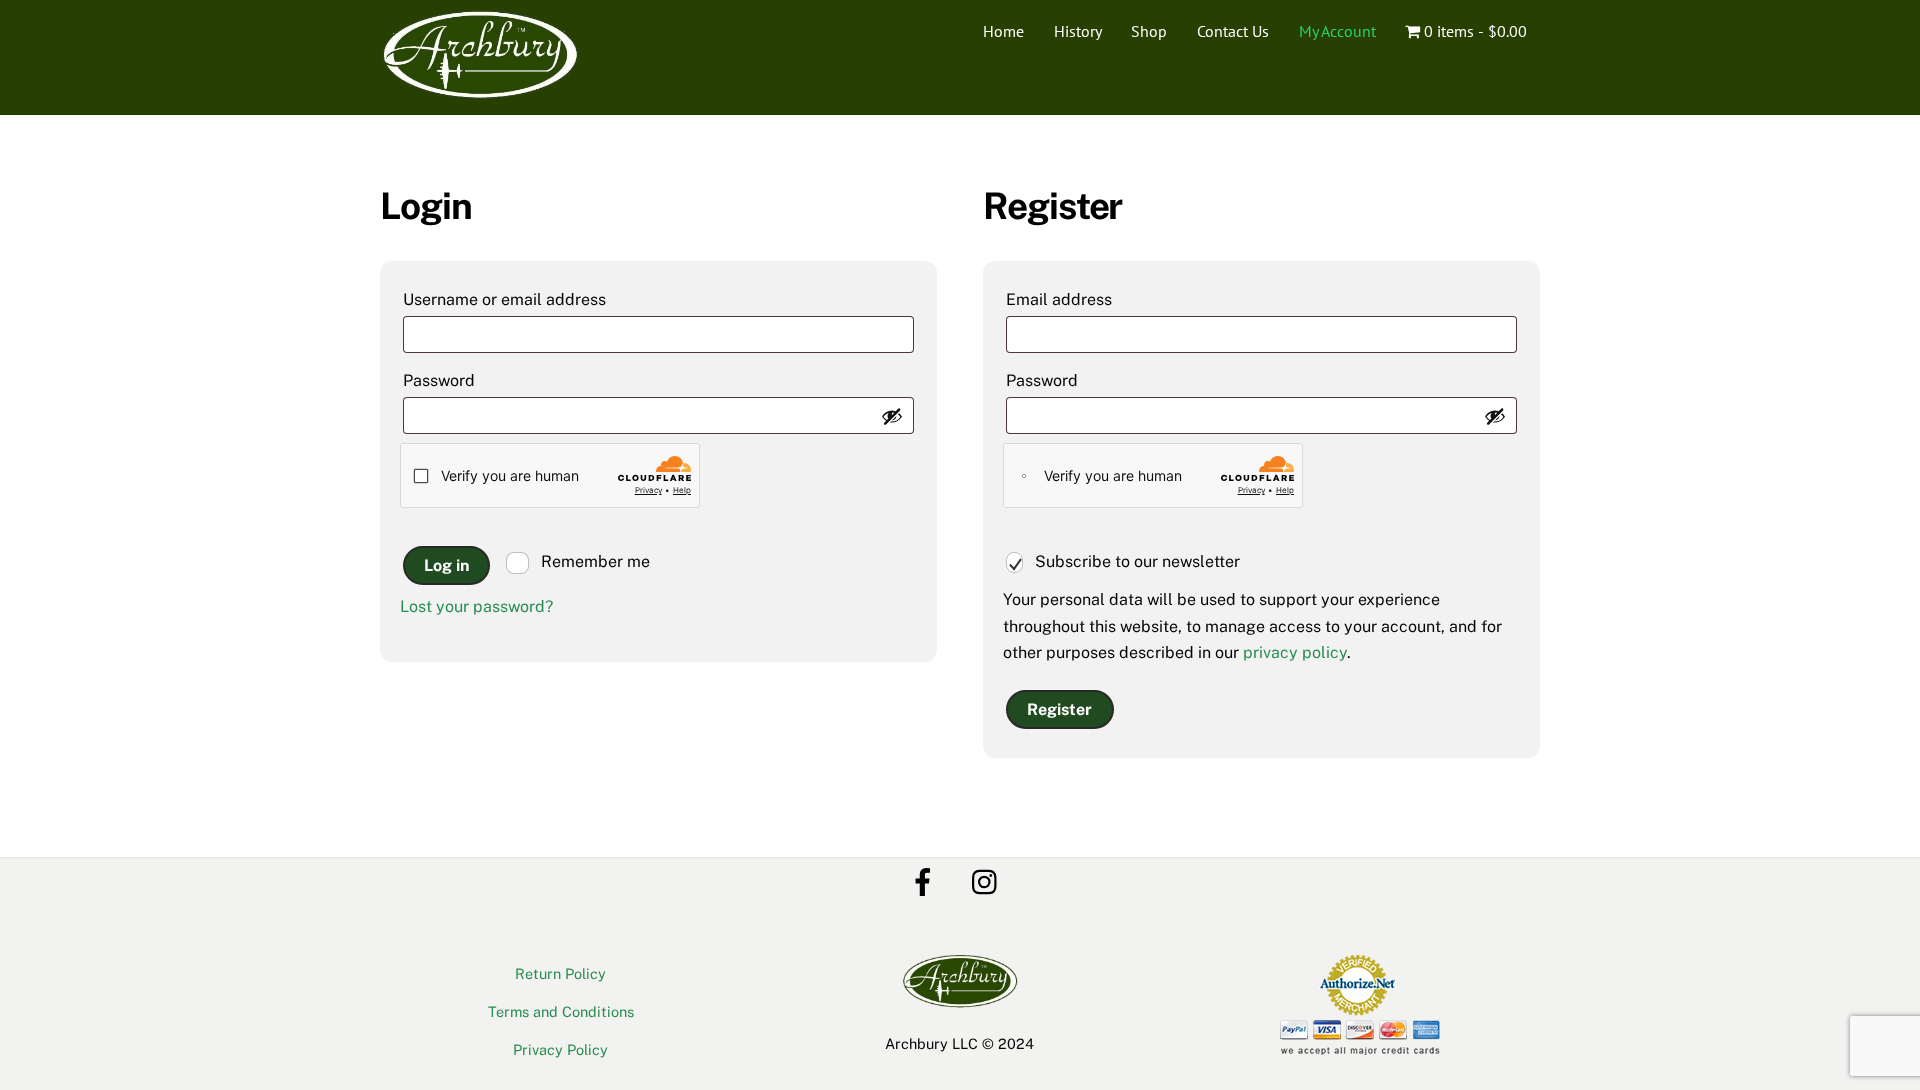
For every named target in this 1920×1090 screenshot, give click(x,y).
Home (1003, 31)
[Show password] (892, 416)
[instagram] (989, 880)
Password (478, 380)
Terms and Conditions (561, 1011)
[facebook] (926, 880)
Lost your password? (476, 606)
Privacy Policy (560, 1049)
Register (1059, 709)
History (1078, 31)
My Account (1337, 31)
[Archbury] (480, 92)
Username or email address (544, 299)
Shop (1149, 31)
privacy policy (1295, 652)
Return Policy (560, 973)
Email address (1098, 299)
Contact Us (1233, 31)
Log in (446, 565)
